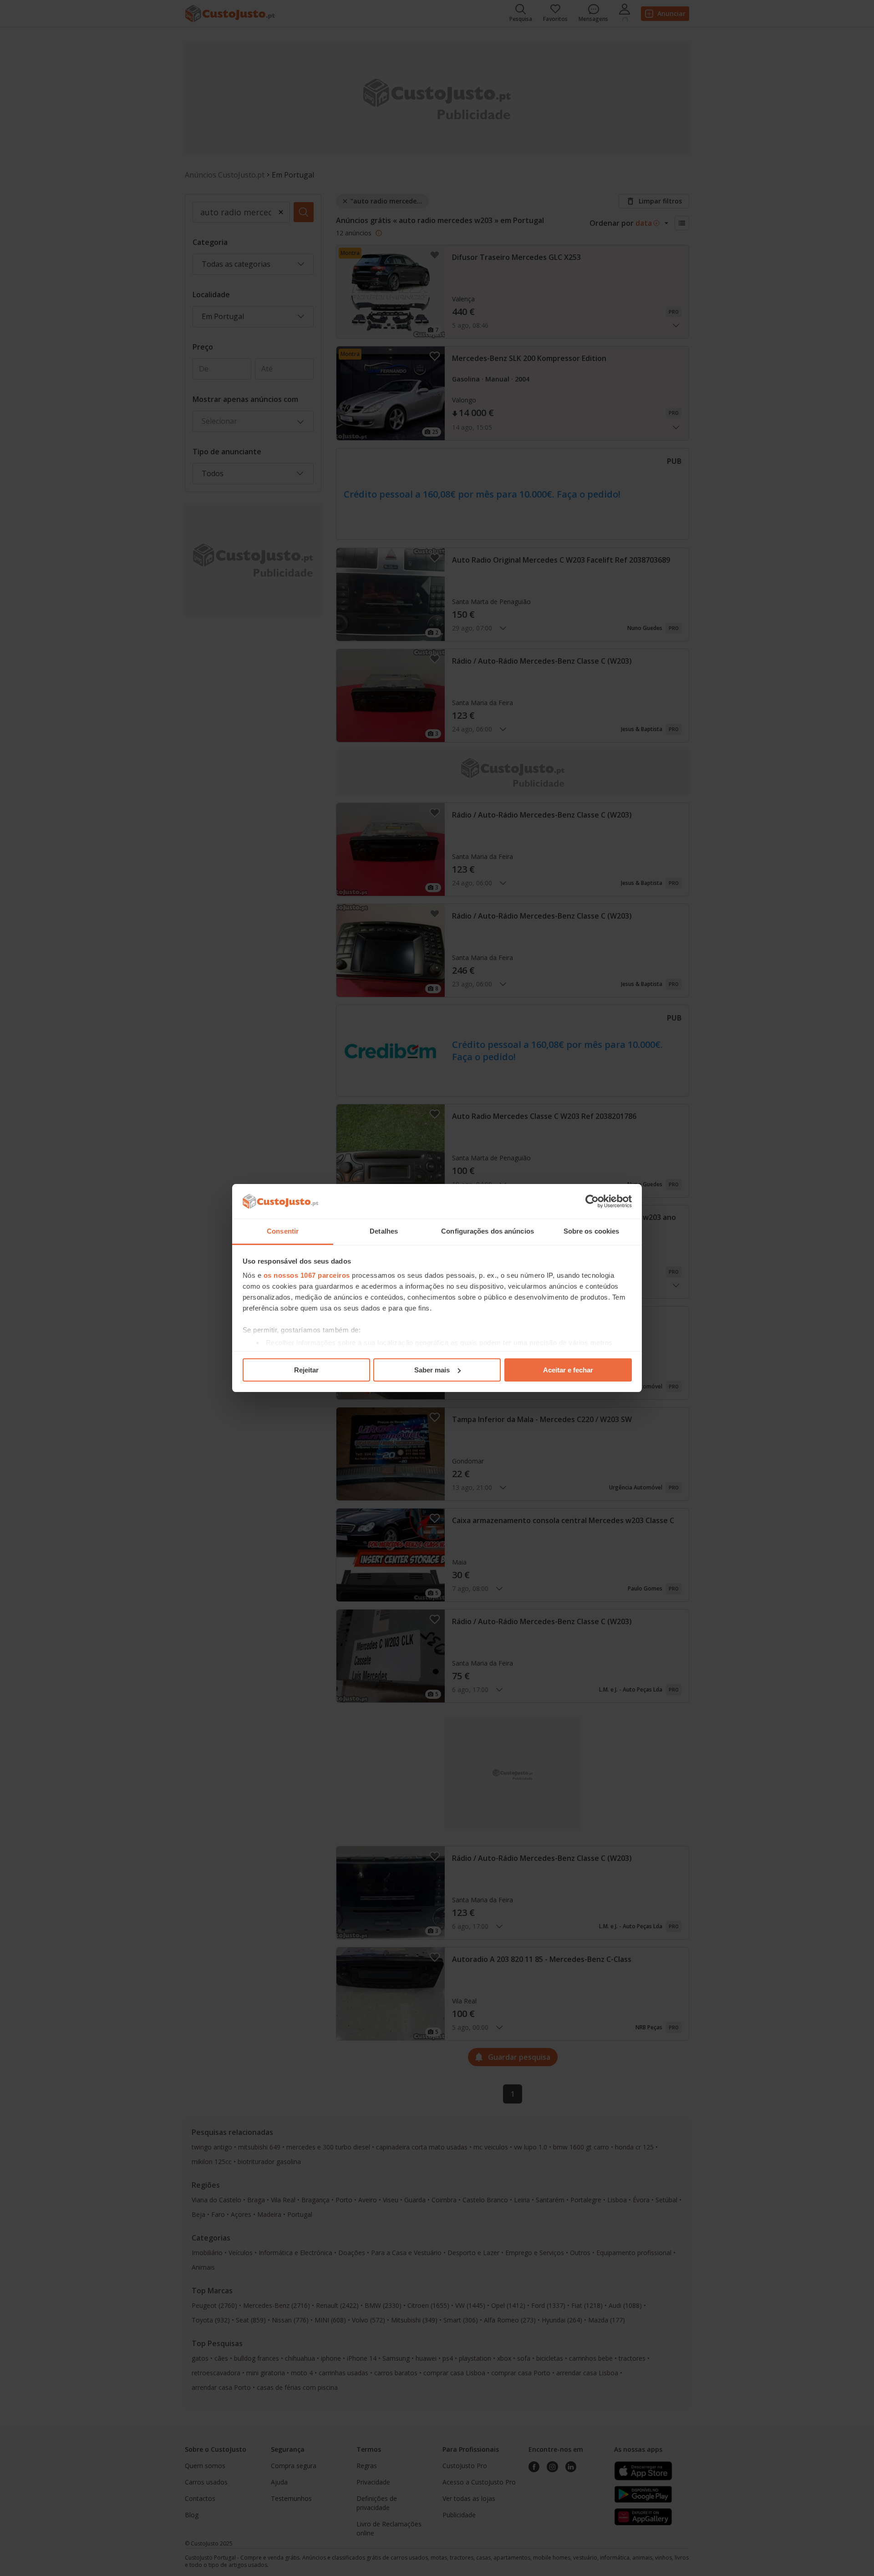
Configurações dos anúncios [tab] (488, 1231)
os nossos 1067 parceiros (307, 1275)
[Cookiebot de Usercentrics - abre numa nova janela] (592, 1201)
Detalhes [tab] (384, 1231)
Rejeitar (306, 1370)
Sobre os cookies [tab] (592, 1231)
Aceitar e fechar (568, 1370)
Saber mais (432, 1370)
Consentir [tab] (283, 1231)
